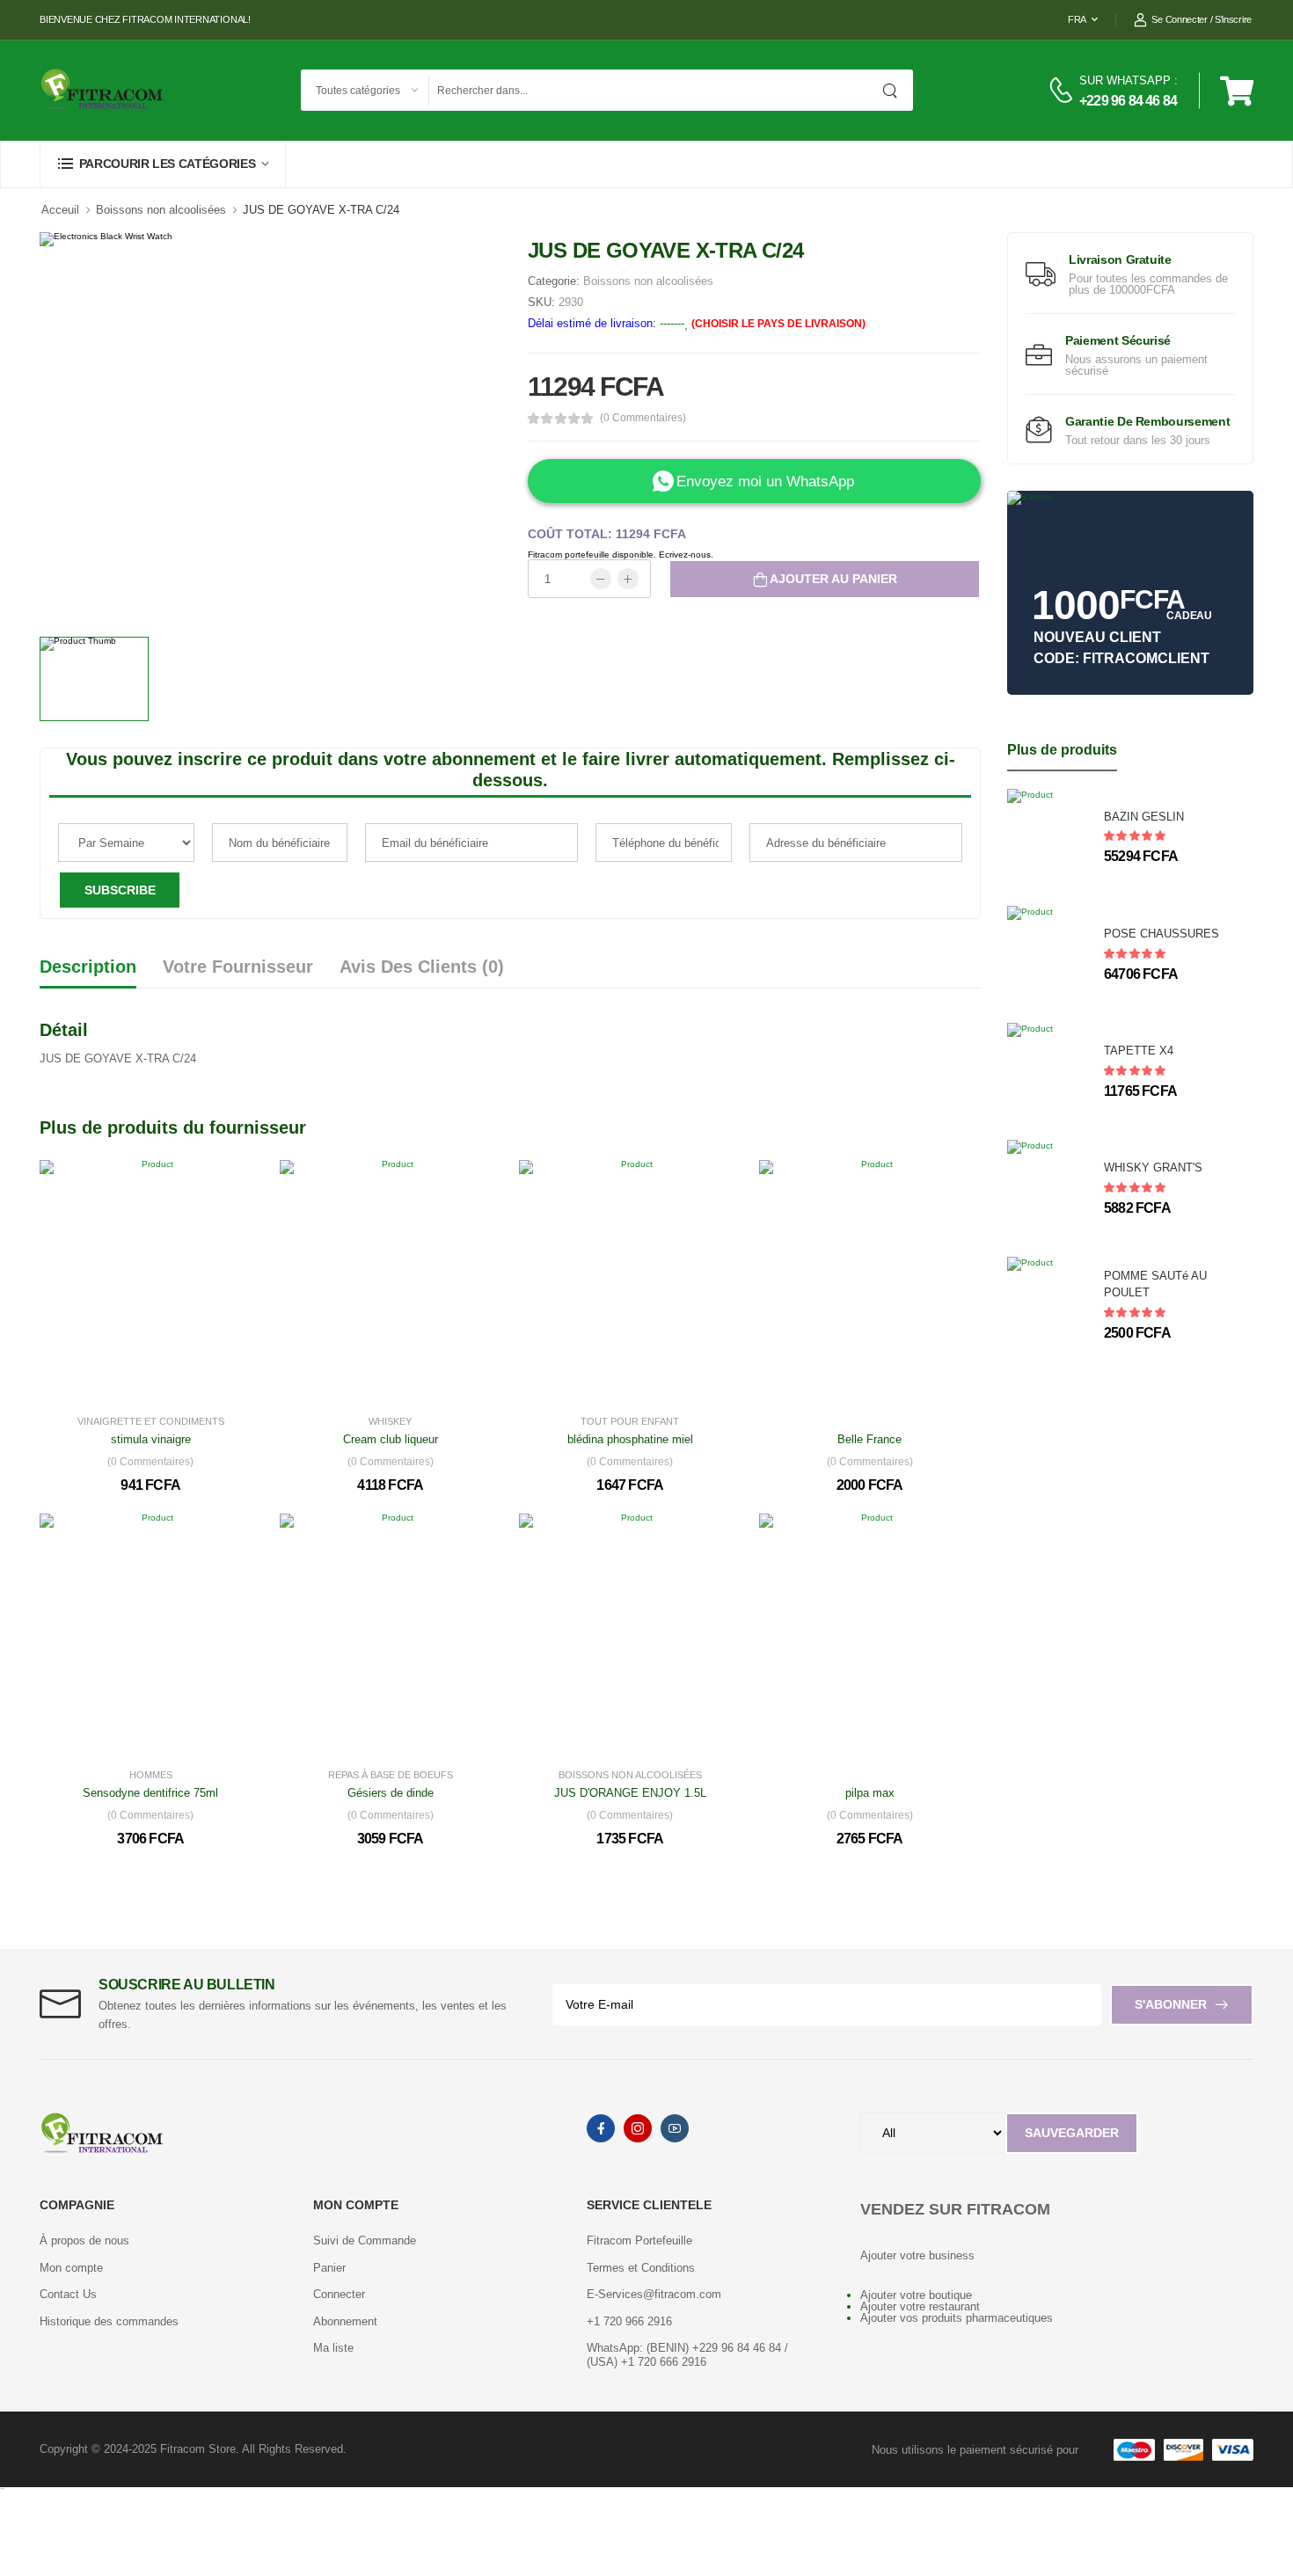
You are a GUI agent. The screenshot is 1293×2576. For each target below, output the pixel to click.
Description (88, 967)
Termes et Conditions (641, 2268)
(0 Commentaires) (643, 418)
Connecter (339, 2294)
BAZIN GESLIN (1144, 817)
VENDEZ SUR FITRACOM (955, 2209)
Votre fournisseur (238, 967)
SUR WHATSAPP (1125, 80)
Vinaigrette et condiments (151, 1422)
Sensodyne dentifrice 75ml (150, 1793)
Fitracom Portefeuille (639, 2240)
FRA (1077, 19)
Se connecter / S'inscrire (1202, 19)
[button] (163, 164)
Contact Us (68, 2294)
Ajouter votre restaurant (920, 2306)
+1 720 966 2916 (629, 2321)
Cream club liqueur (391, 1439)
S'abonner (1171, 2004)
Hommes (151, 1775)
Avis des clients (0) (422, 967)
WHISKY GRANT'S (1153, 1168)
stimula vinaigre (151, 1439)
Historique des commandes (109, 2321)
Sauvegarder (1072, 2133)
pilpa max (870, 1793)
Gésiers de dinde (391, 1793)
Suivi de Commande (365, 2240)
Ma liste (333, 2348)
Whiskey (390, 1422)
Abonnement (345, 2321)
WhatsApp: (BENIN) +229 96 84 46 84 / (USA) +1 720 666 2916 (687, 2355)
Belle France (869, 1439)
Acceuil (60, 210)
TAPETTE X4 (1139, 1051)
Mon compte (71, 2268)
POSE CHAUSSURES (1162, 934)
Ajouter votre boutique (916, 2295)
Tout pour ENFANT (630, 1422)
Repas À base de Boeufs (391, 1775)
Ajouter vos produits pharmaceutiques (957, 2318)
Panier (329, 2268)
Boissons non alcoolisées (161, 210)
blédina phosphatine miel (630, 1439)
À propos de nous (84, 2240)
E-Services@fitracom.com (654, 2294)
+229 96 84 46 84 (1128, 101)
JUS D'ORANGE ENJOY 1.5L (630, 1793)
